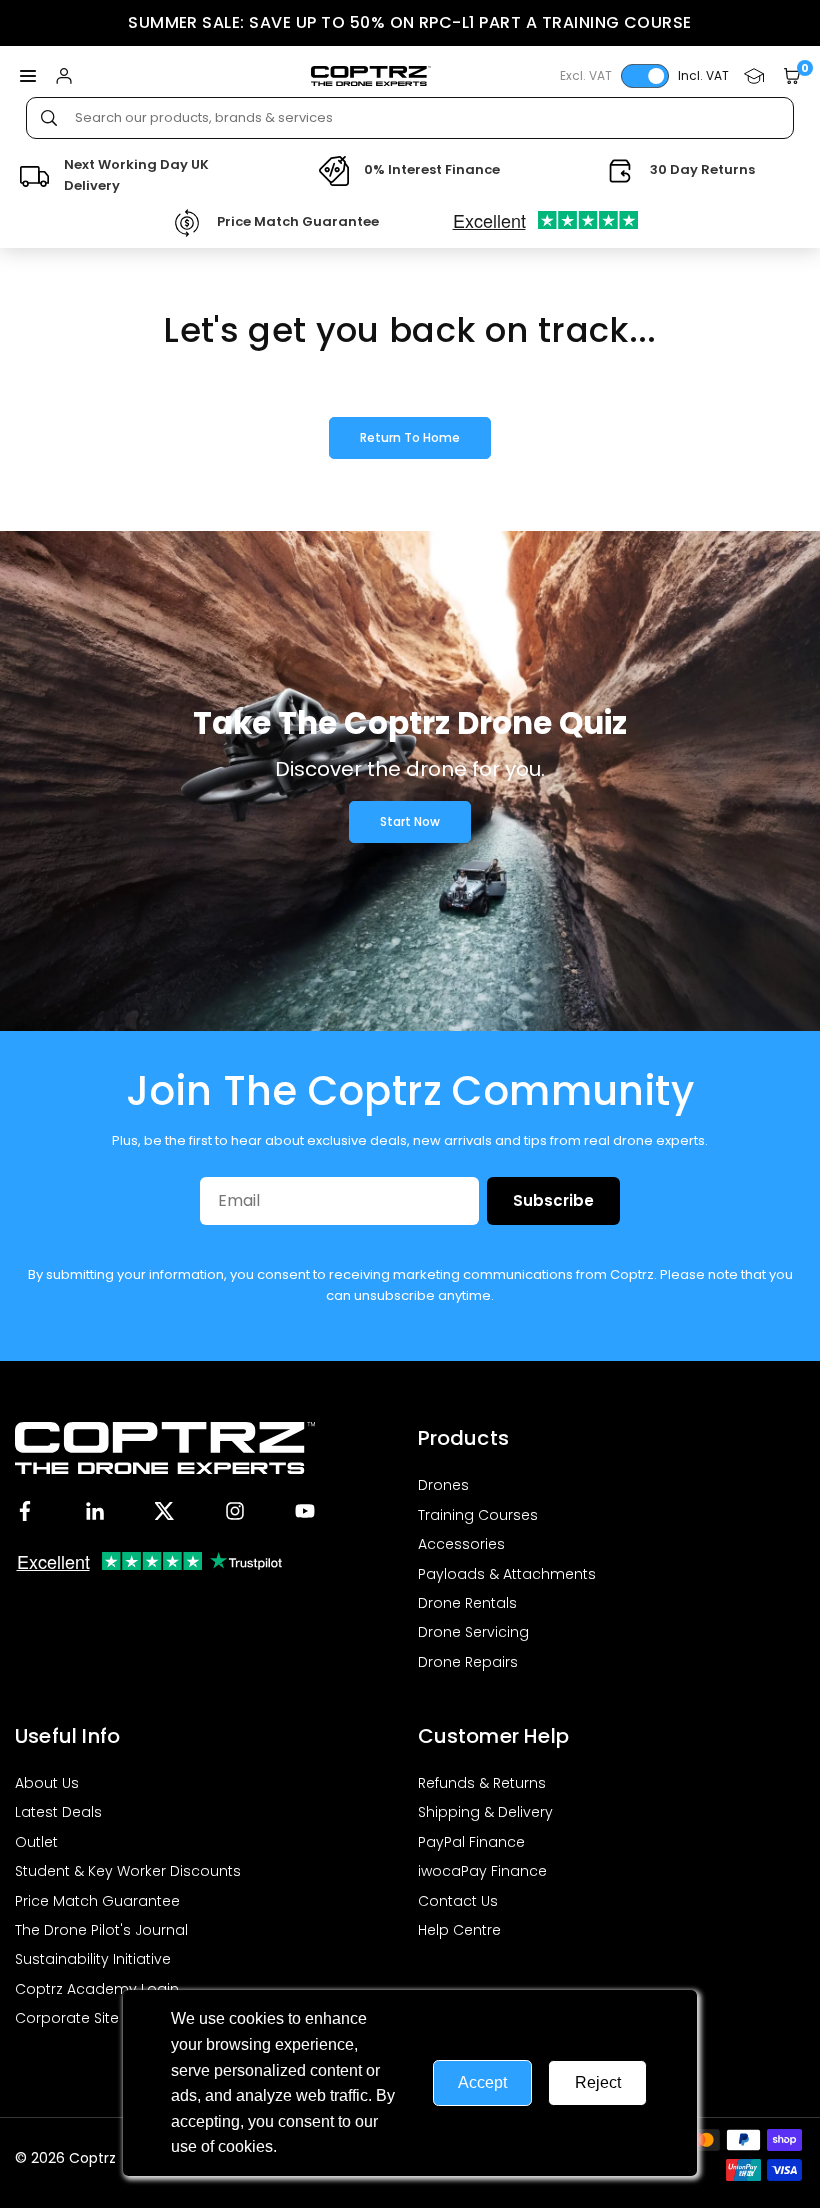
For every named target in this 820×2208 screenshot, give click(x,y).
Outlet (36, 1842)
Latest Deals (58, 1812)
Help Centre (459, 1930)
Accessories (461, 1544)
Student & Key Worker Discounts (128, 1871)
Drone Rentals (467, 1603)
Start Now (410, 821)
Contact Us (458, 1901)
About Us (47, 1783)
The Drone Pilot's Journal (101, 1930)
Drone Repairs (468, 1662)
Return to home (410, 437)
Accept (482, 2082)
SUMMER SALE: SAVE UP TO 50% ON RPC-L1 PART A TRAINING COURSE (410, 22)
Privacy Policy (331, 2146)
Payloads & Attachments (507, 1574)
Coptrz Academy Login (97, 1989)
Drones (443, 1485)
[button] (28, 76)
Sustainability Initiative (93, 1959)
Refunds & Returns (482, 1783)
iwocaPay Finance (482, 1871)
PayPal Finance (471, 1842)
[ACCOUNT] (64, 76)
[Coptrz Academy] (754, 76)
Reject (598, 2082)
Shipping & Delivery (485, 1812)
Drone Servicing (473, 1632)
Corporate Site (67, 2018)
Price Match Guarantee (97, 1901)
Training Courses (478, 1515)
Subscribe (553, 1200)
